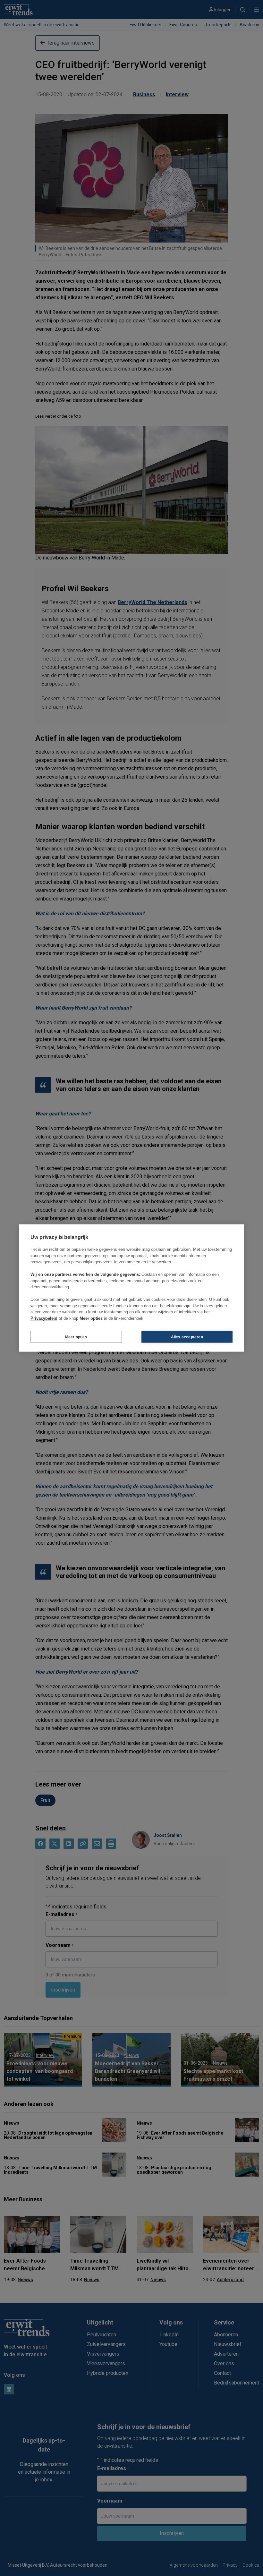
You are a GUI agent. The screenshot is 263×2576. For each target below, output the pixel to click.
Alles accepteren (187, 1337)
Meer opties (76, 1337)
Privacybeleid (44, 1318)
